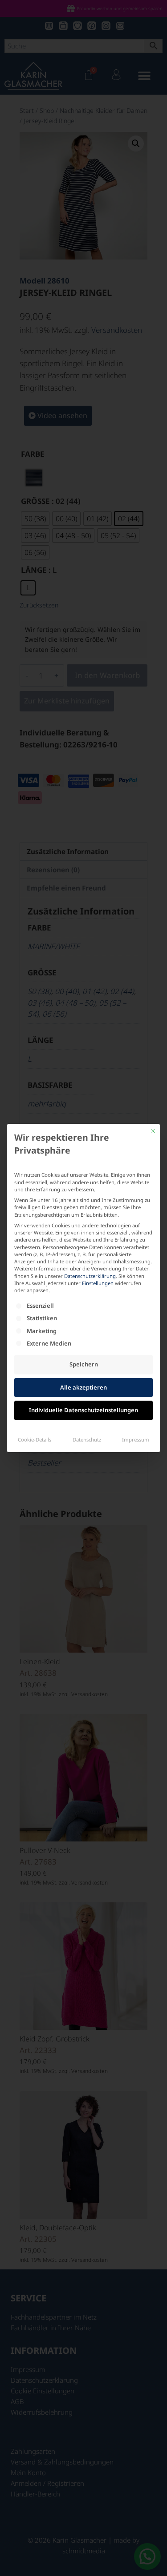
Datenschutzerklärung (90, 1276)
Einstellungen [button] (98, 1283)
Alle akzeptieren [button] (83, 1387)
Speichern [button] (84, 1364)
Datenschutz (87, 1440)
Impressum (136, 1440)
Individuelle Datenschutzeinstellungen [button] (83, 1410)
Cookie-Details (35, 1440)
